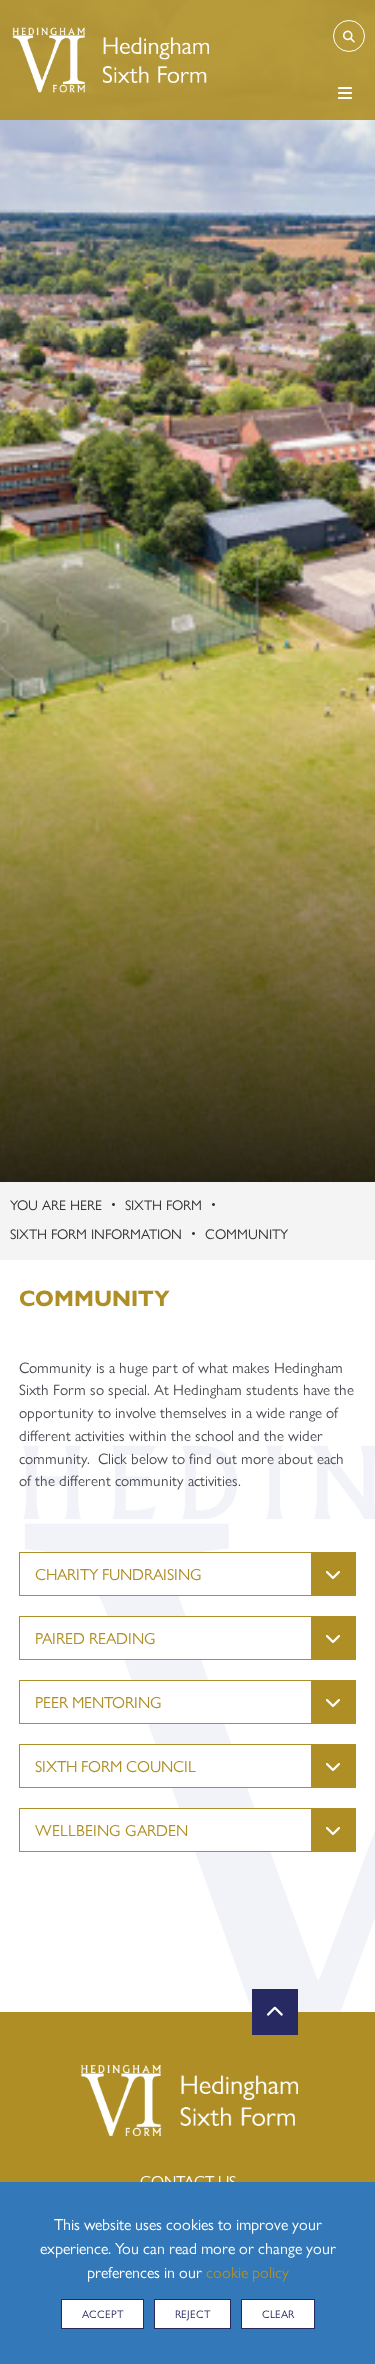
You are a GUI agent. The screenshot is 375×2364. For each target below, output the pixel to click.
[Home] (109, 60)
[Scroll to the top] (275, 2012)
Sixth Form (163, 1204)
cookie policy (247, 2271)
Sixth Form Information (96, 1233)
